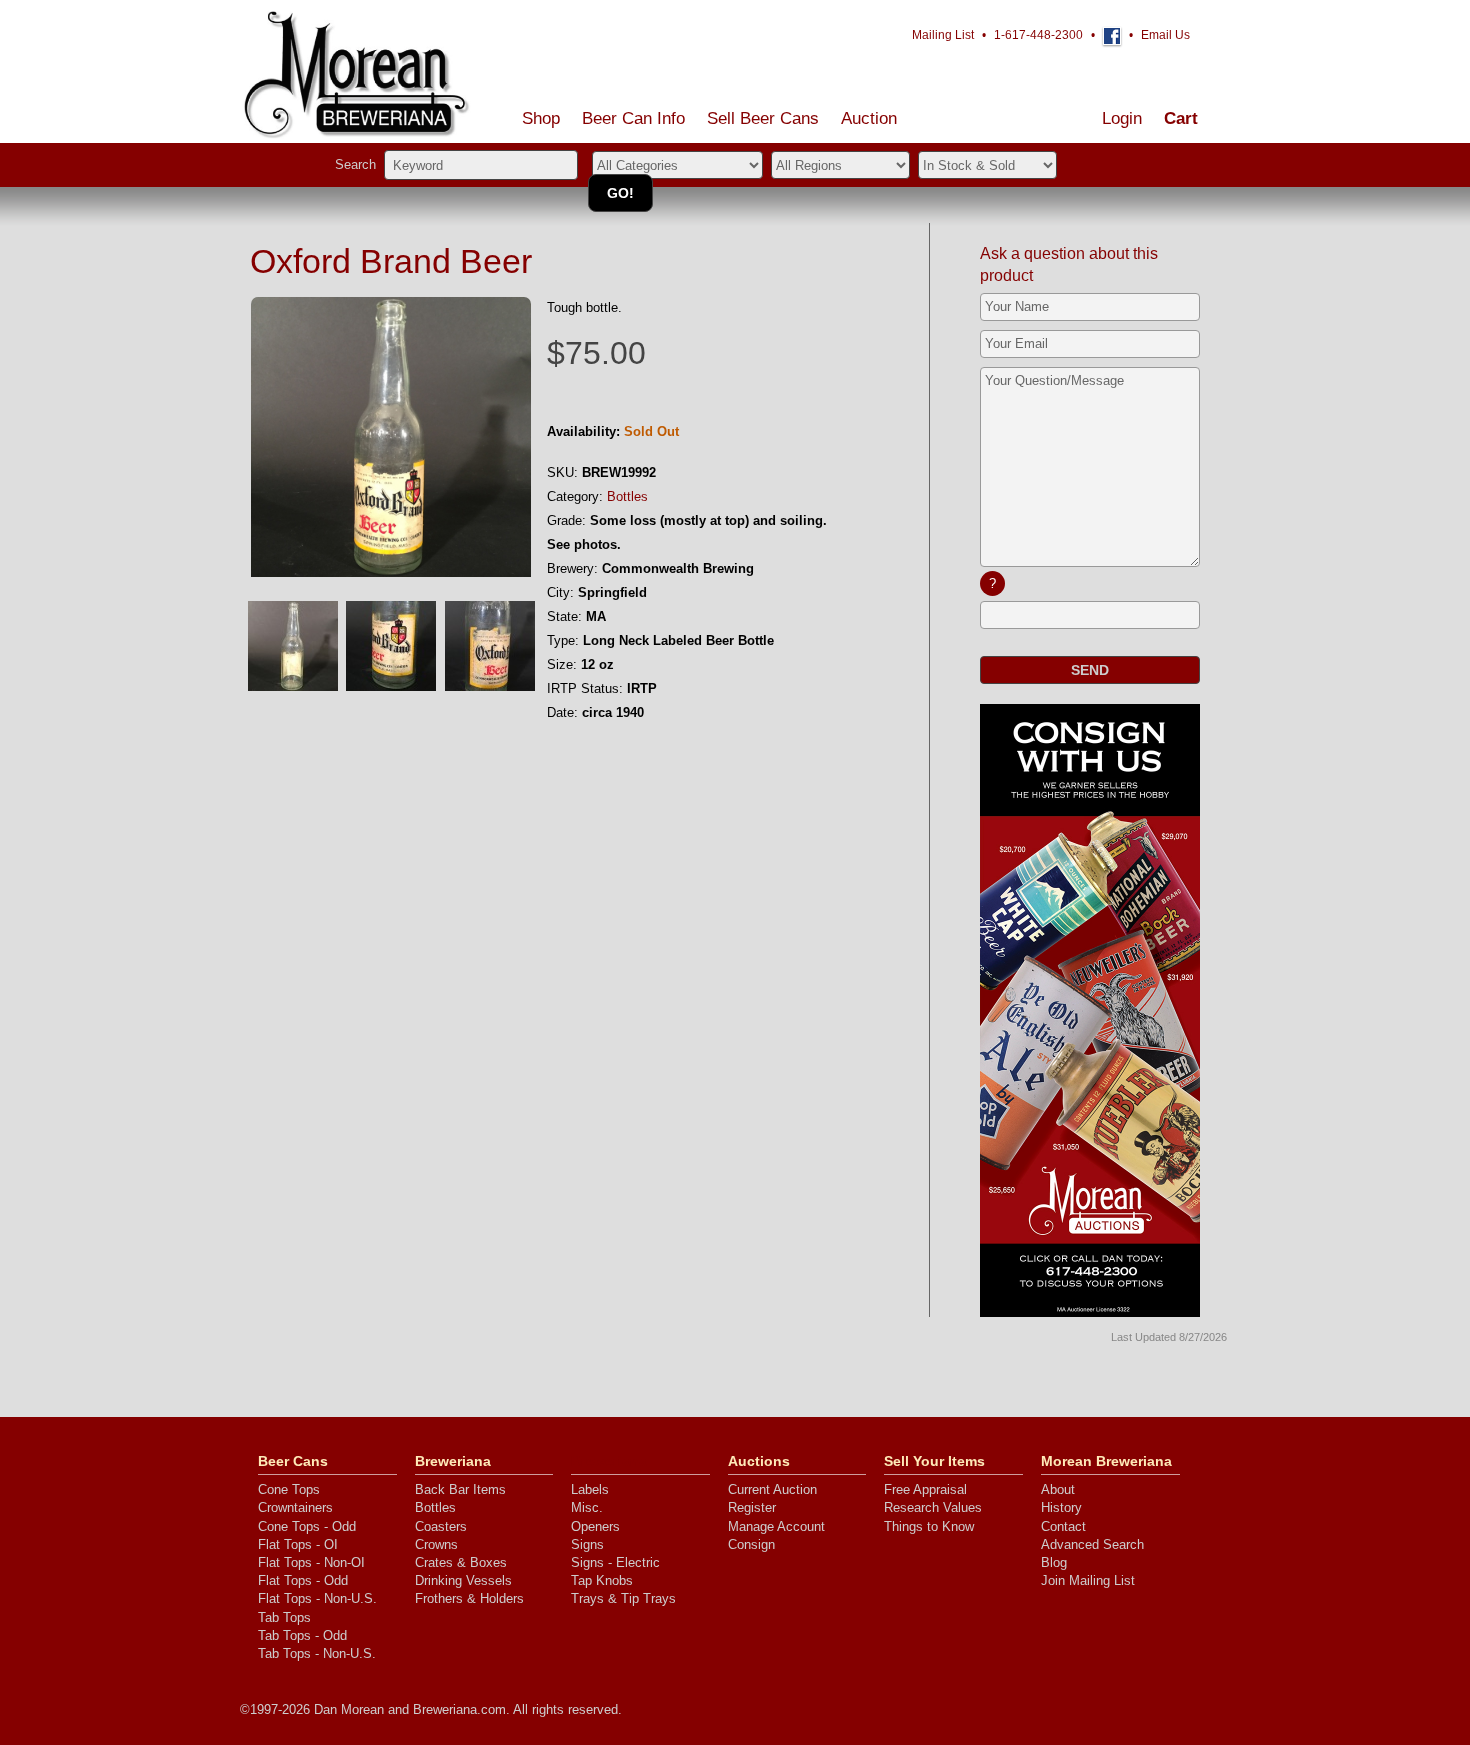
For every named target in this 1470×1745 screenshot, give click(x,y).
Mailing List (943, 35)
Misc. (587, 1507)
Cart (1181, 118)
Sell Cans (763, 118)
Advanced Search (1092, 1544)
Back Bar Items (460, 1489)
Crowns (436, 1544)
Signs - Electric (615, 1562)
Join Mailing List (1088, 1580)
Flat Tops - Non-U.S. (317, 1598)
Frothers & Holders (469, 1598)
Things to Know (929, 1526)
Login (1122, 118)
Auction (869, 118)
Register (752, 1507)
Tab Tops (284, 1617)
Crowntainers (295, 1507)
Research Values (933, 1507)
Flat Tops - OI (298, 1544)
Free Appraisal (925, 1489)
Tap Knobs (602, 1580)
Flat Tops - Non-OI (311, 1562)
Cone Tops (289, 1489)
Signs (587, 1544)
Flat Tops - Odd (303, 1580)
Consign (751, 1544)
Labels (590, 1489)
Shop (541, 118)
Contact (1063, 1526)
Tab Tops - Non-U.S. (317, 1653)
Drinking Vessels (463, 1580)
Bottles (627, 496)
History (1061, 1507)
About (1058, 1489)
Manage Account (776, 1526)
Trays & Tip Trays (623, 1598)
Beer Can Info (633, 118)
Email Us (1165, 35)
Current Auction (772, 1489)
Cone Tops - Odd (307, 1526)
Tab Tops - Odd (302, 1635)
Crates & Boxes (461, 1562)
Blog (1054, 1562)
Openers (595, 1526)
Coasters (441, 1526)
